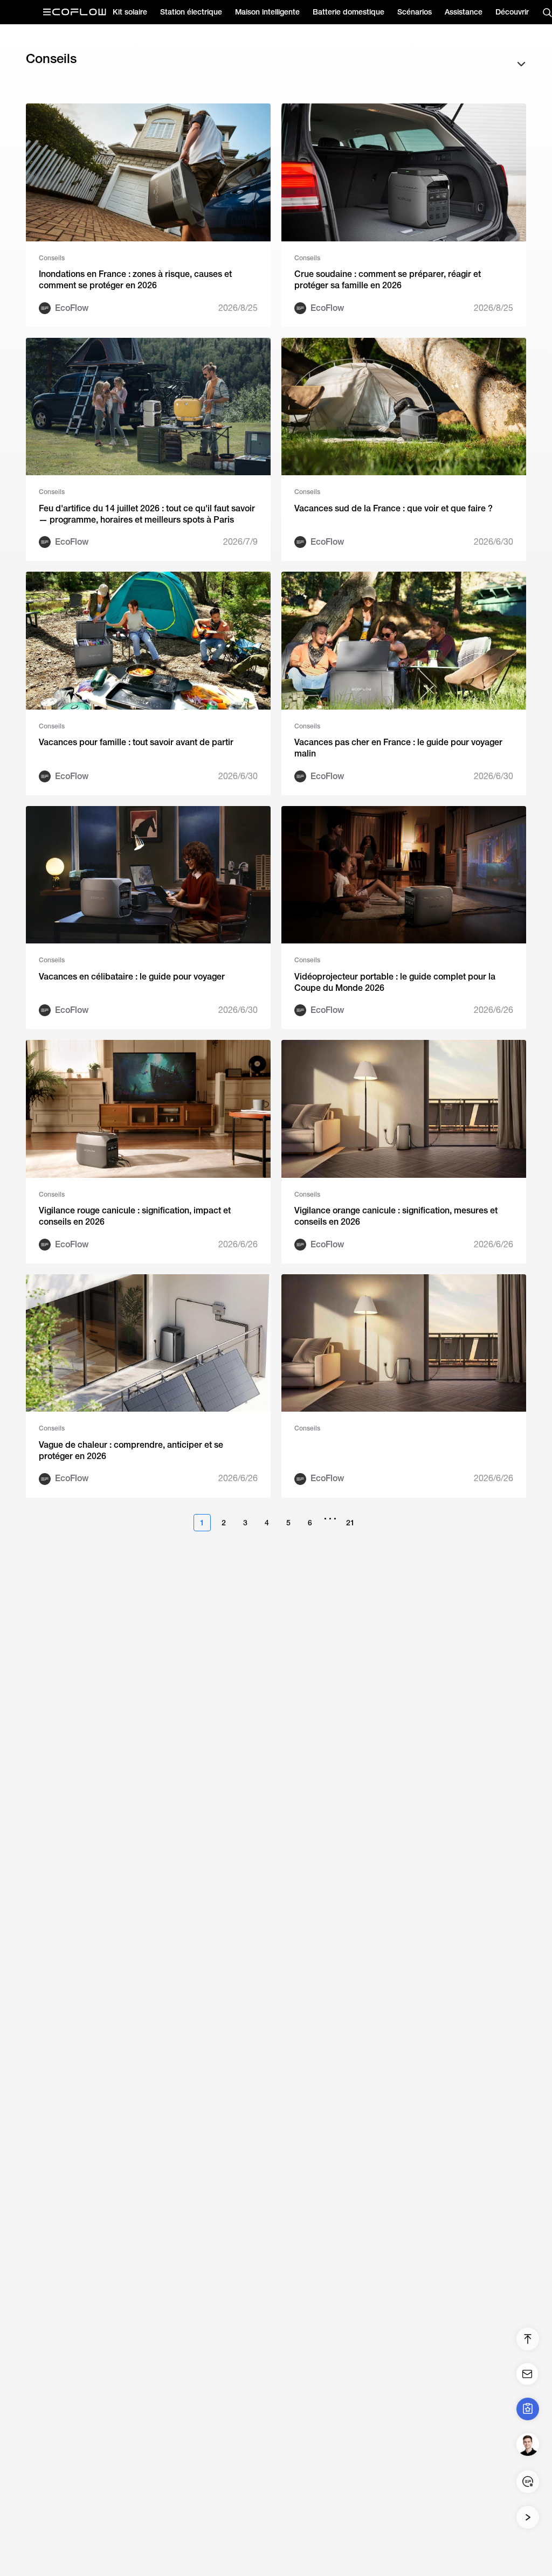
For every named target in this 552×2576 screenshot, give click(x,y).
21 (350, 1523)
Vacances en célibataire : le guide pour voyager (132, 977)
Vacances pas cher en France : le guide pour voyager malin (398, 748)
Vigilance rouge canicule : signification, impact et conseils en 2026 (135, 1216)
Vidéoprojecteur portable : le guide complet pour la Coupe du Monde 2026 (395, 982)
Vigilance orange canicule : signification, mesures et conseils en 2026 (396, 1216)
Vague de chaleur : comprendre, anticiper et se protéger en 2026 (131, 1450)
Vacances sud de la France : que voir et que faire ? (394, 508)
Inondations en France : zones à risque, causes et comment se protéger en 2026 (135, 280)
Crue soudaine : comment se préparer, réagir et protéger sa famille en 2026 (388, 280)
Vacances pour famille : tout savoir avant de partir (136, 742)
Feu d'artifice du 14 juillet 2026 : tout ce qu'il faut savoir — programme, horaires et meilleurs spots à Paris (147, 514)
